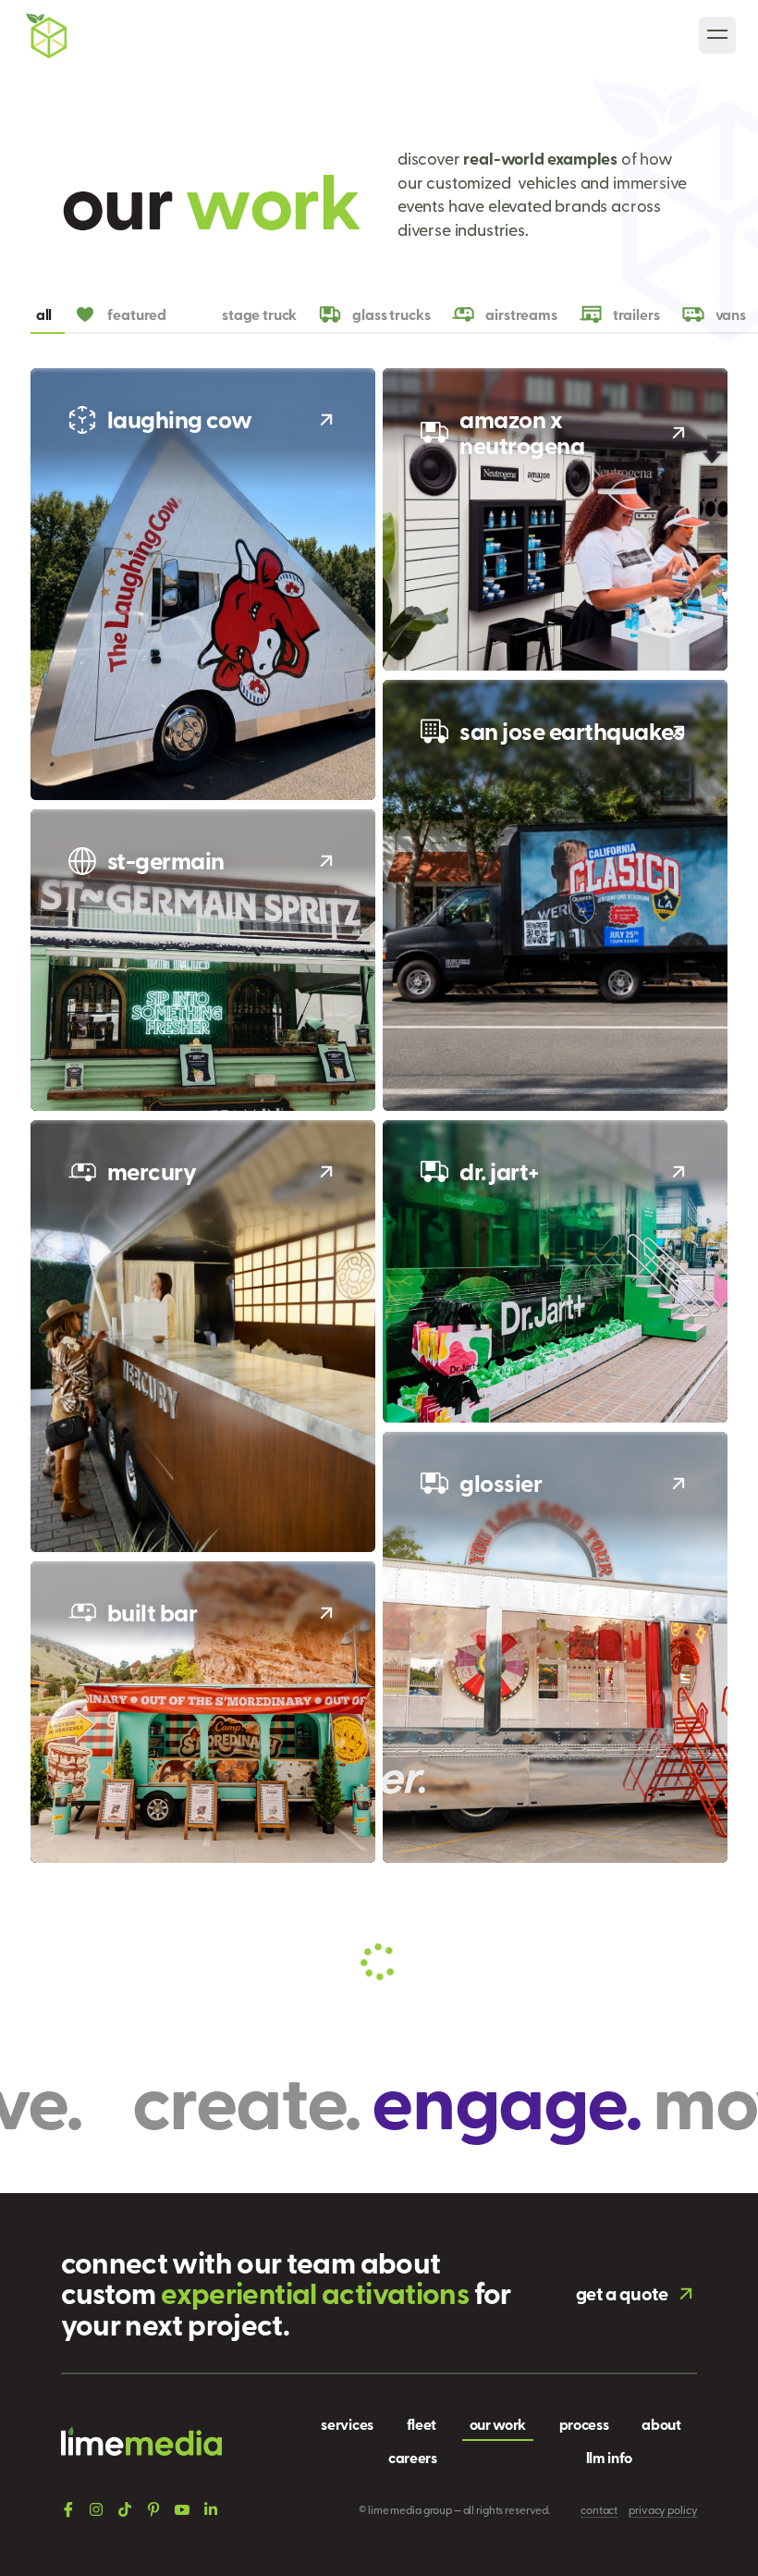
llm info (609, 2457)
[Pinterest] (153, 2509)
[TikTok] (125, 2509)
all (44, 314)
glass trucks (391, 314)
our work (498, 2424)
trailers (636, 314)
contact (599, 2509)
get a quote (622, 2293)
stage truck (259, 314)
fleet (422, 2424)
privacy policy (663, 2509)
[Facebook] (68, 2509)
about (661, 2424)
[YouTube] (182, 2509)
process (584, 2424)
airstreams (521, 314)
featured (137, 314)
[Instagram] (96, 2509)
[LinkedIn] (211, 2509)
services (347, 2424)
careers (413, 2457)
